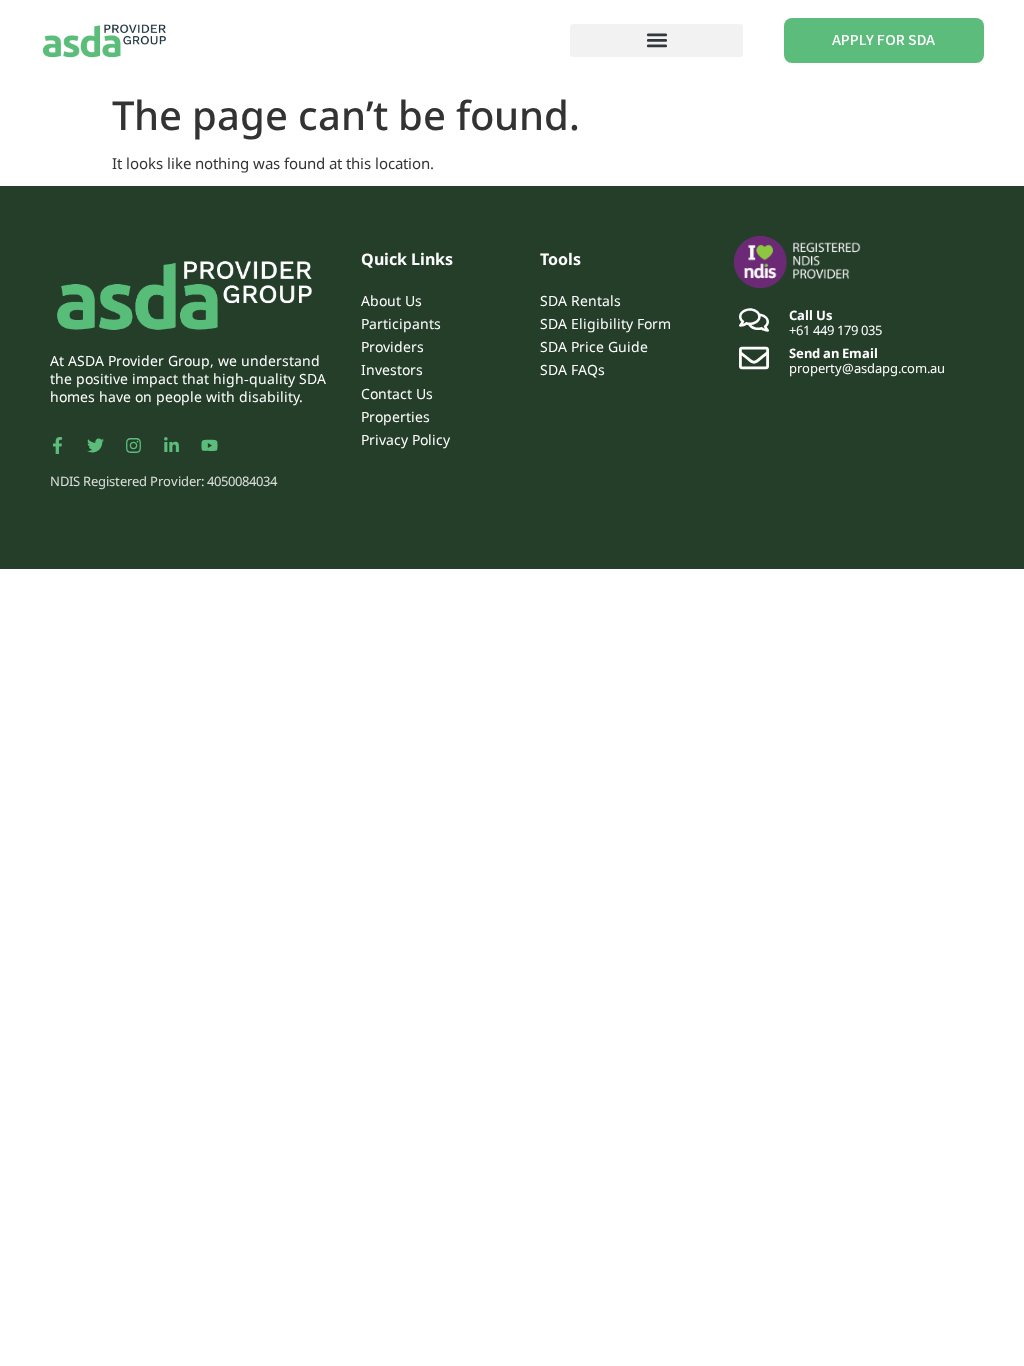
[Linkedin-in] (171, 446)
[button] (656, 40)
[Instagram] (133, 446)
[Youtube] (209, 446)
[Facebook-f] (57, 446)
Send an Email (833, 353)
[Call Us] (754, 320)
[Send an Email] (754, 358)
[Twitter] (95, 446)
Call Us (811, 315)
